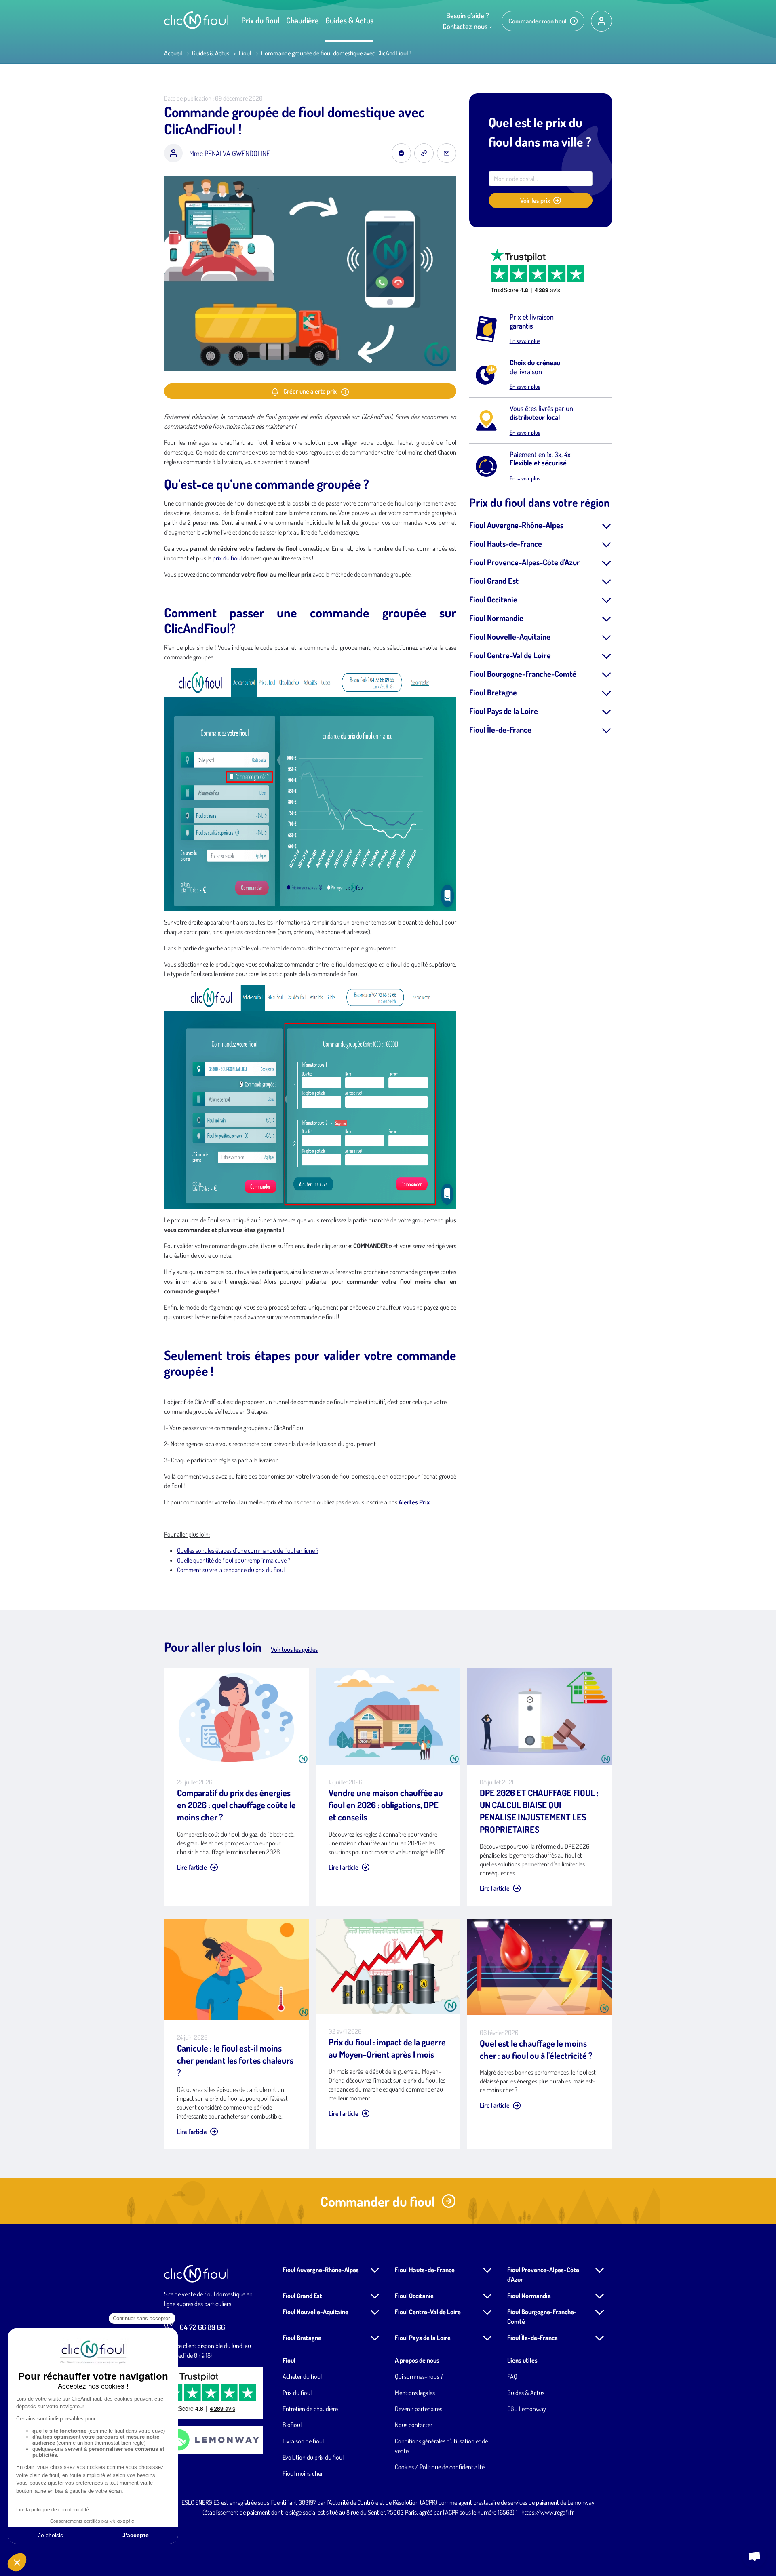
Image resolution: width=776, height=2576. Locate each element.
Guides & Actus (349, 20)
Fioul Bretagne (493, 692)
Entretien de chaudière (310, 2409)
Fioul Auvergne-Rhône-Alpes (516, 525)
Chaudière (303, 20)
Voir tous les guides (294, 1649)
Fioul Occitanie (493, 599)
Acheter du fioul (302, 2376)
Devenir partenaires (419, 2409)
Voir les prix (535, 200)
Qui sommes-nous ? (419, 2376)
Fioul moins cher (303, 2473)
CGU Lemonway (527, 2409)
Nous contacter (414, 2425)
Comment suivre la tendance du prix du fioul (231, 1570)
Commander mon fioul (538, 21)
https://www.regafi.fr (548, 2512)
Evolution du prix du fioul (313, 2457)
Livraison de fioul (303, 2441)
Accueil (173, 53)
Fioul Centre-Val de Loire (510, 655)
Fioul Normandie (496, 618)
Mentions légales (415, 2393)
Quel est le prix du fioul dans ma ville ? (540, 132)
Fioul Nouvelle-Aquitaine (510, 636)
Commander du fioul (378, 2201)
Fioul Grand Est (494, 581)
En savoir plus (525, 341)
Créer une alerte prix (310, 391)
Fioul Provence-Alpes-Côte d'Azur (525, 562)
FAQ (512, 2376)
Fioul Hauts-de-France (506, 543)
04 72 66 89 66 (202, 2327)
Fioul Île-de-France (500, 729)
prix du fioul (227, 558)
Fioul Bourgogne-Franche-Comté (523, 674)
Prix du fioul (260, 20)
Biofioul (292, 2425)
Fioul (245, 53)
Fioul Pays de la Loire (504, 711)
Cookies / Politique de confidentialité (440, 2467)
